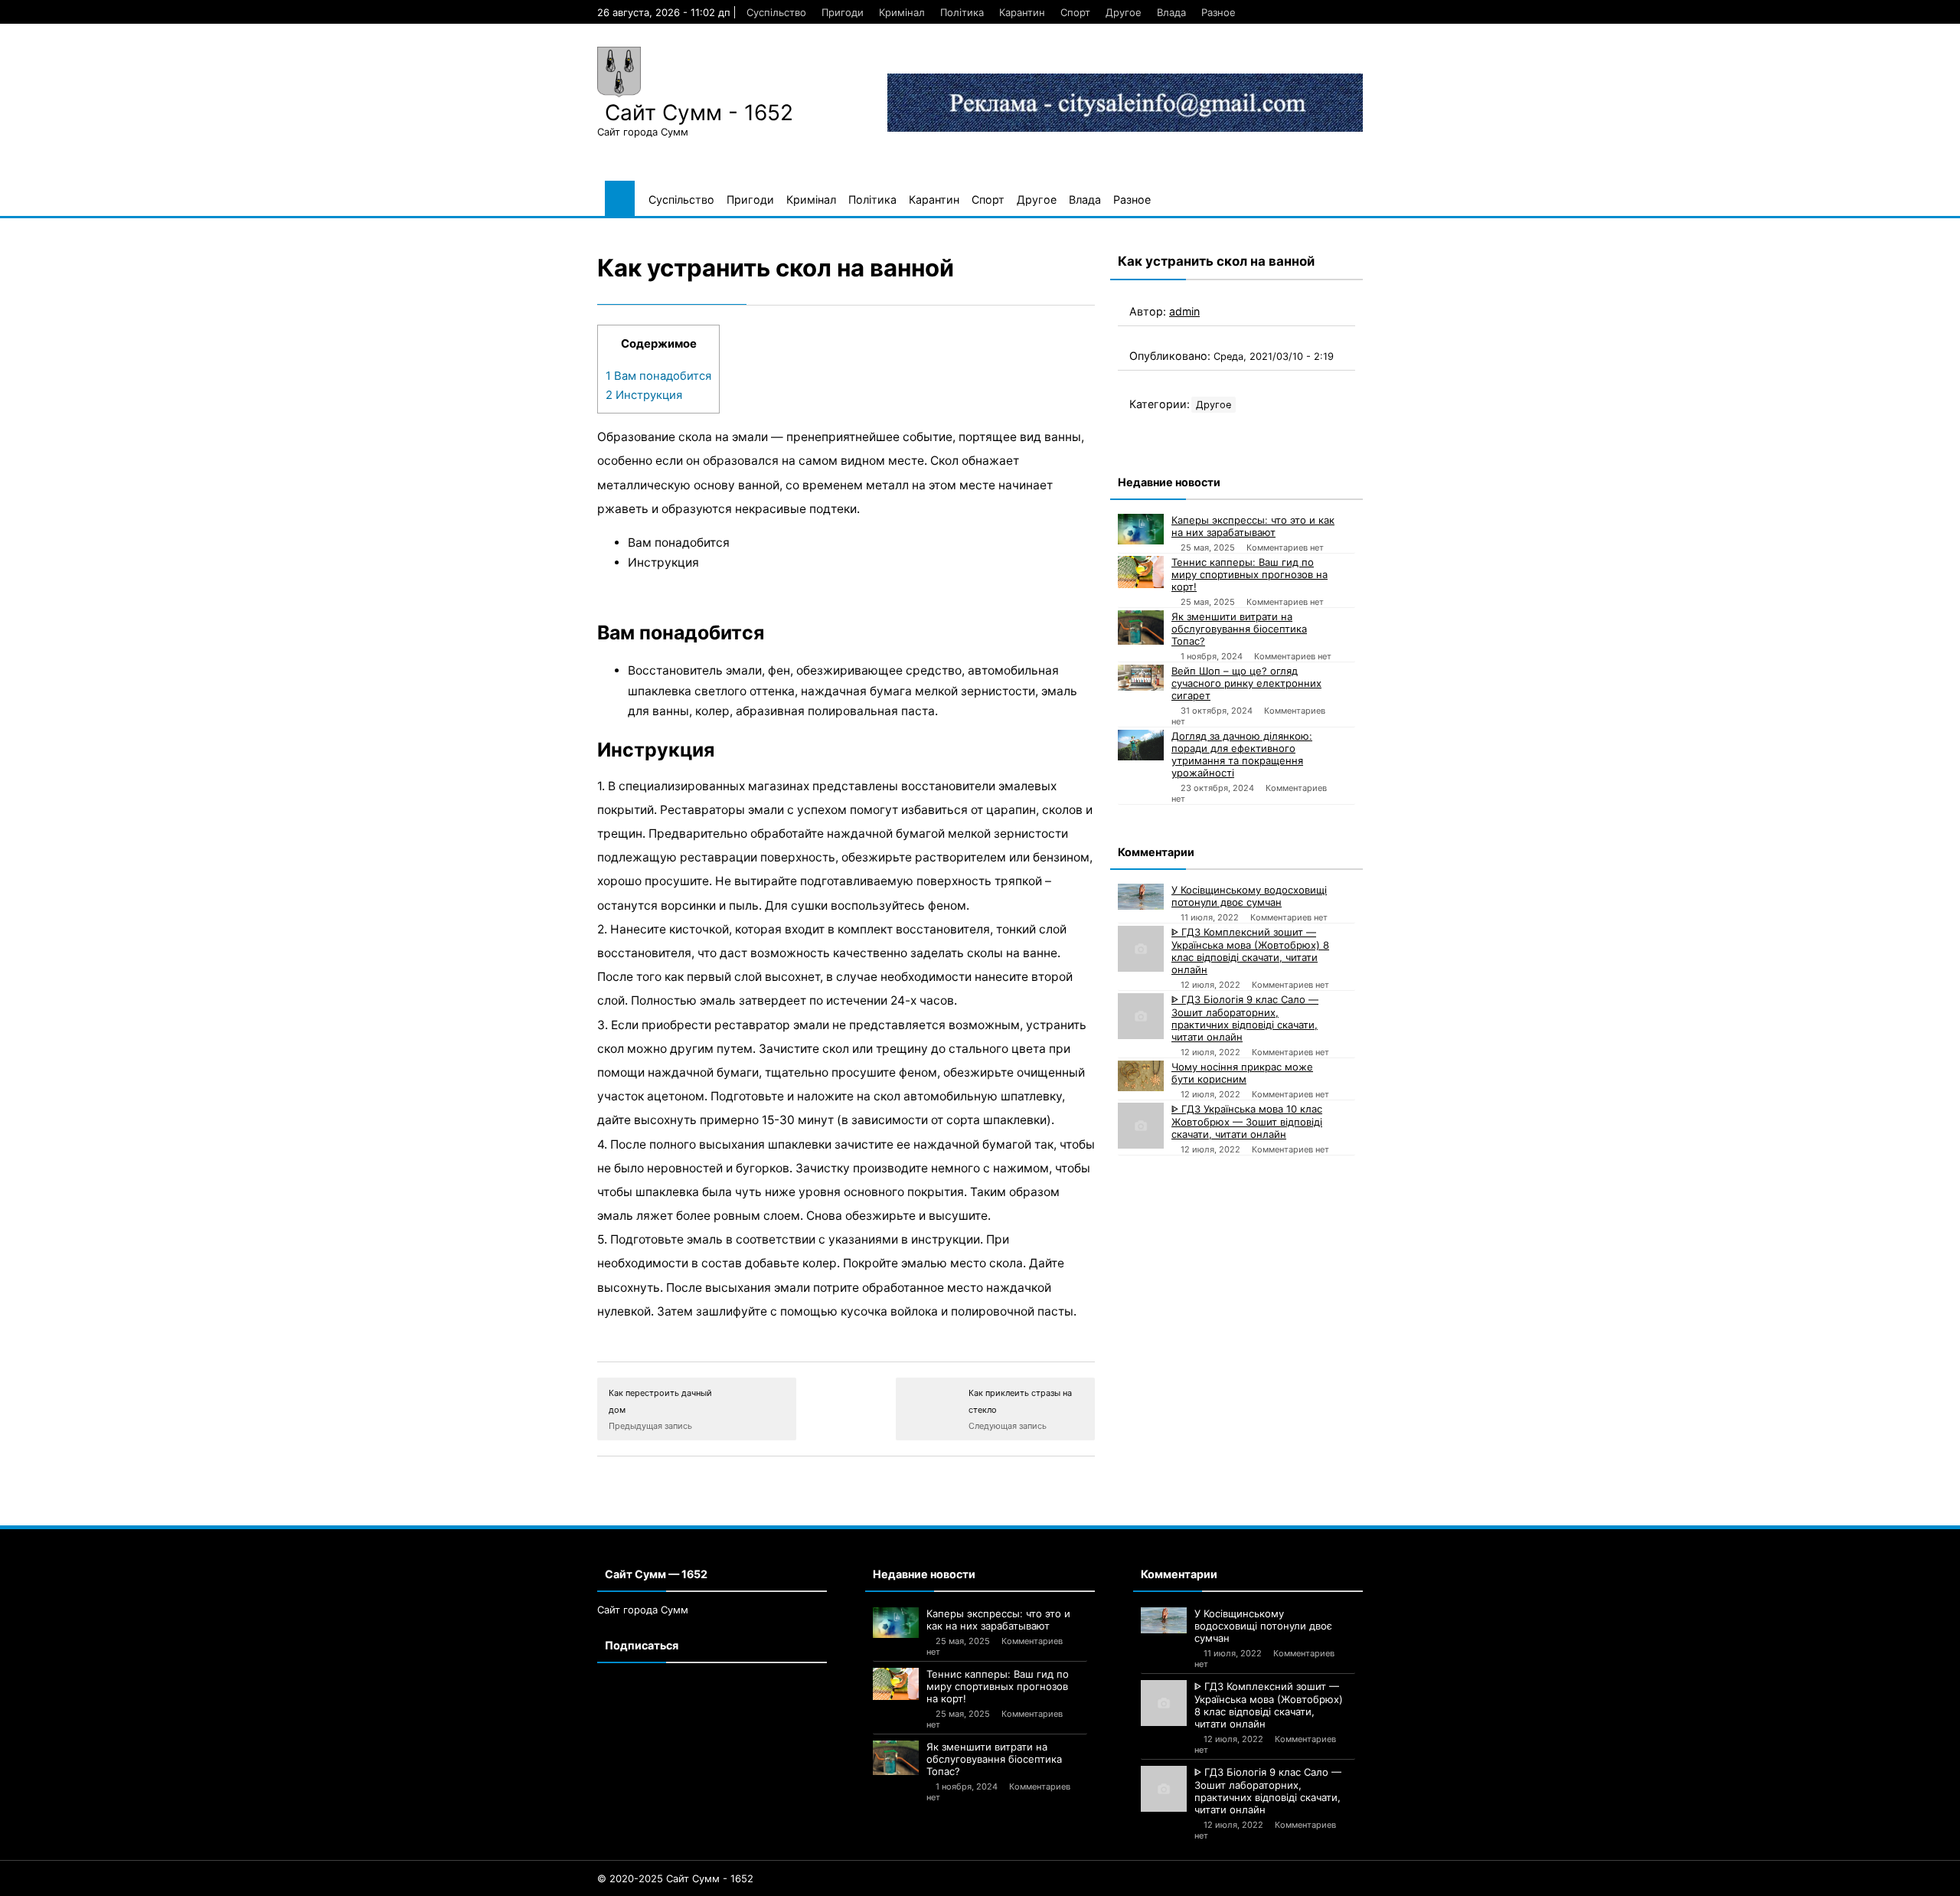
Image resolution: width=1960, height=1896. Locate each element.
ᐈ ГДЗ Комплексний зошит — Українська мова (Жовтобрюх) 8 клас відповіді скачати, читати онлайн (1250, 951)
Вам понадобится (658, 376)
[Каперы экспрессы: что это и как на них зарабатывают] (1141, 529)
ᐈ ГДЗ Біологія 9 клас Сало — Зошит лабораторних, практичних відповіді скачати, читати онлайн (1245, 1018)
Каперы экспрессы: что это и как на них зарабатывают (1253, 526)
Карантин (1022, 12)
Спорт (1075, 12)
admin (1184, 311)
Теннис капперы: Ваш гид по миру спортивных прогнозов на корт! (1249, 574)
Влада (1171, 12)
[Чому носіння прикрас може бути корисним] (1141, 1076)
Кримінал (902, 12)
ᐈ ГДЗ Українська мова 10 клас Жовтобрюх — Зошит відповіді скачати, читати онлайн (1247, 1121)
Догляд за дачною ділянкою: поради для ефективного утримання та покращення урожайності (1242, 754)
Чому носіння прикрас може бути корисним (1242, 1073)
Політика (962, 12)
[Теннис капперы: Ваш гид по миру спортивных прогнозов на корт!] (1141, 572)
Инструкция (644, 395)
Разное (1218, 12)
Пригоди (843, 12)
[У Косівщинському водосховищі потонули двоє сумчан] (1141, 897)
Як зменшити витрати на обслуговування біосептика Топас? (1239, 629)
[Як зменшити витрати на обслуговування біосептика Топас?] (1141, 628)
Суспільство (776, 12)
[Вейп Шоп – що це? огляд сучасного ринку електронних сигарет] (1141, 678)
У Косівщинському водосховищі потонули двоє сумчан (1249, 896)
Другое (1124, 12)
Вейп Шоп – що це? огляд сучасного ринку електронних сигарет (1246, 683)
